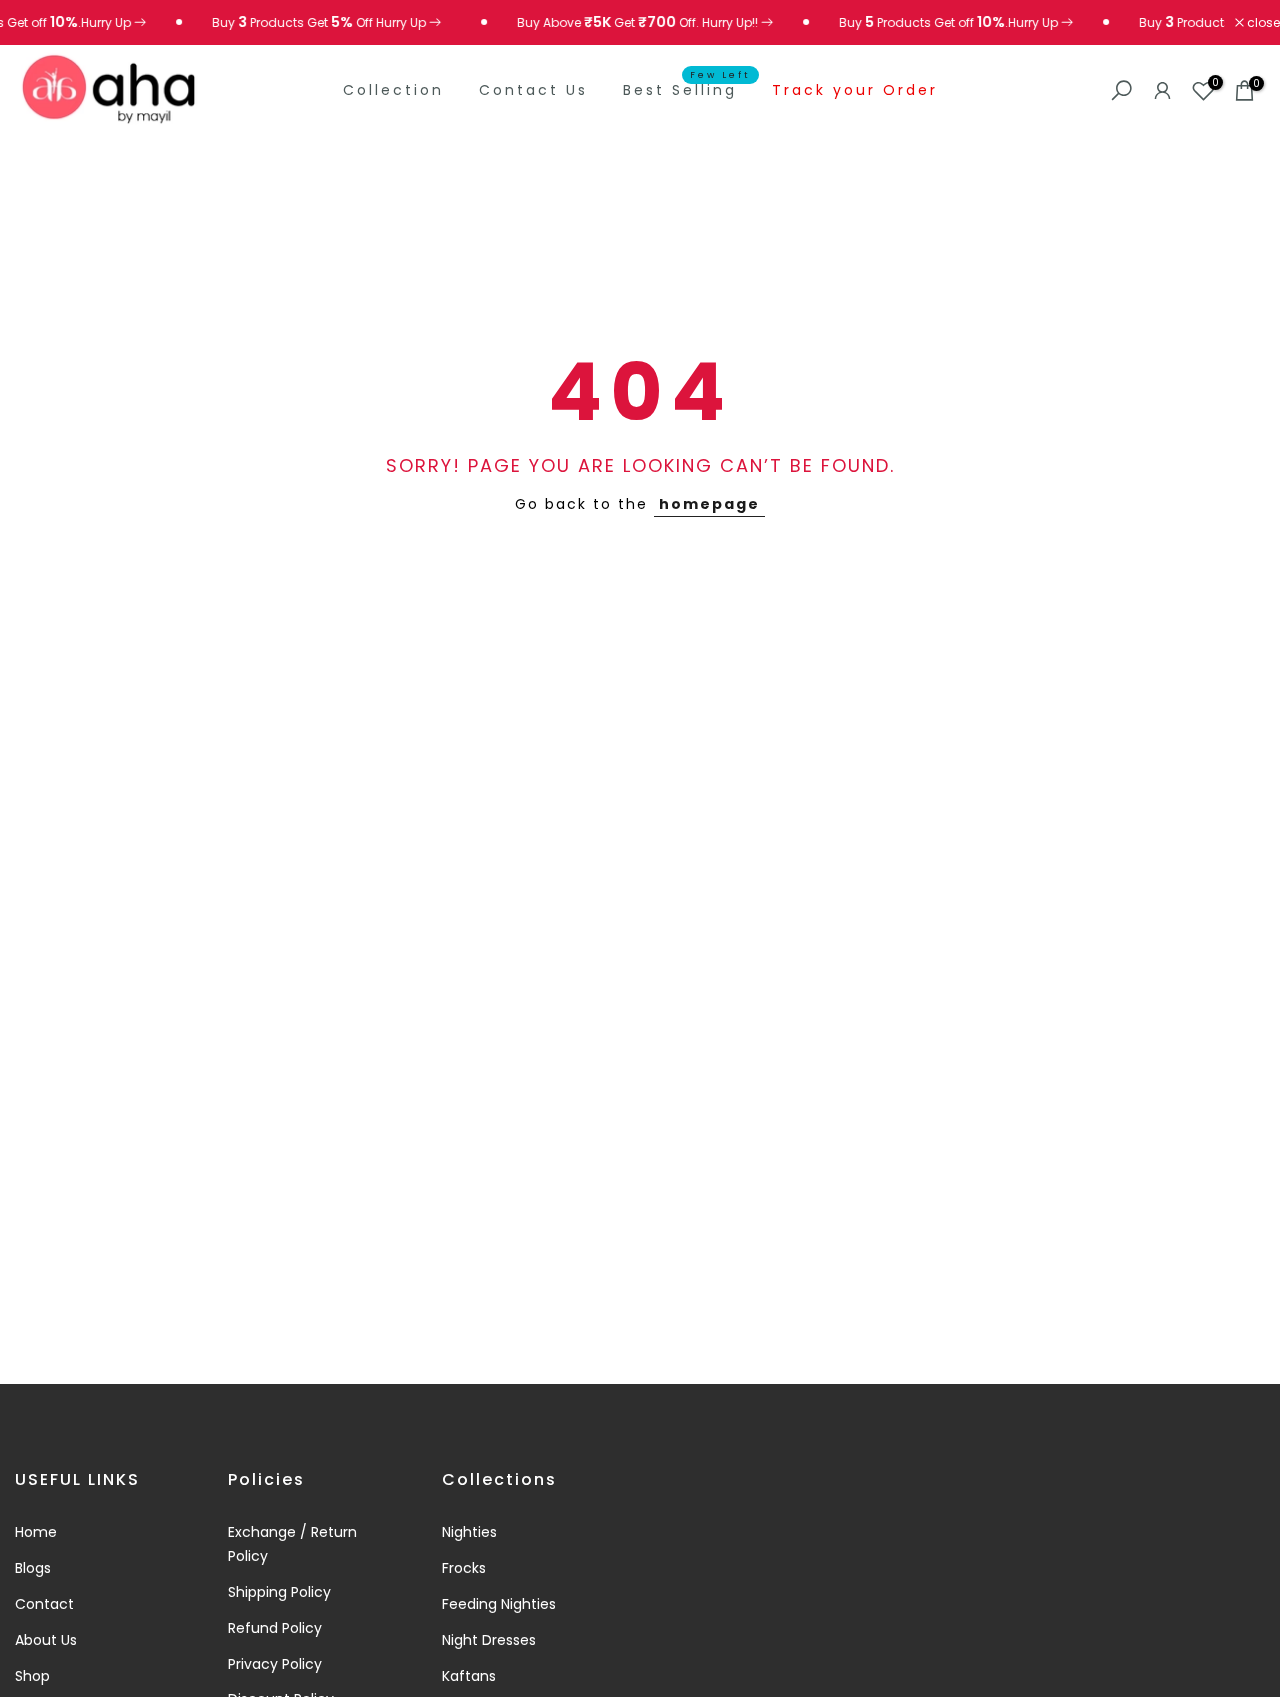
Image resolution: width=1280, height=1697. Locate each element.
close (1262, 23)
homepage (709, 504)
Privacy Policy (275, 1664)
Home (36, 1532)
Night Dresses (489, 1640)
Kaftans (469, 1676)
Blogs (33, 1568)
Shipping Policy (279, 1592)
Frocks (464, 1568)
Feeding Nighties (499, 1604)
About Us (46, 1640)
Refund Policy (275, 1628)
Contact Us (533, 90)
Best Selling (687, 89)
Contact (44, 1604)
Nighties (469, 1532)
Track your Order (855, 90)
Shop (32, 1676)
